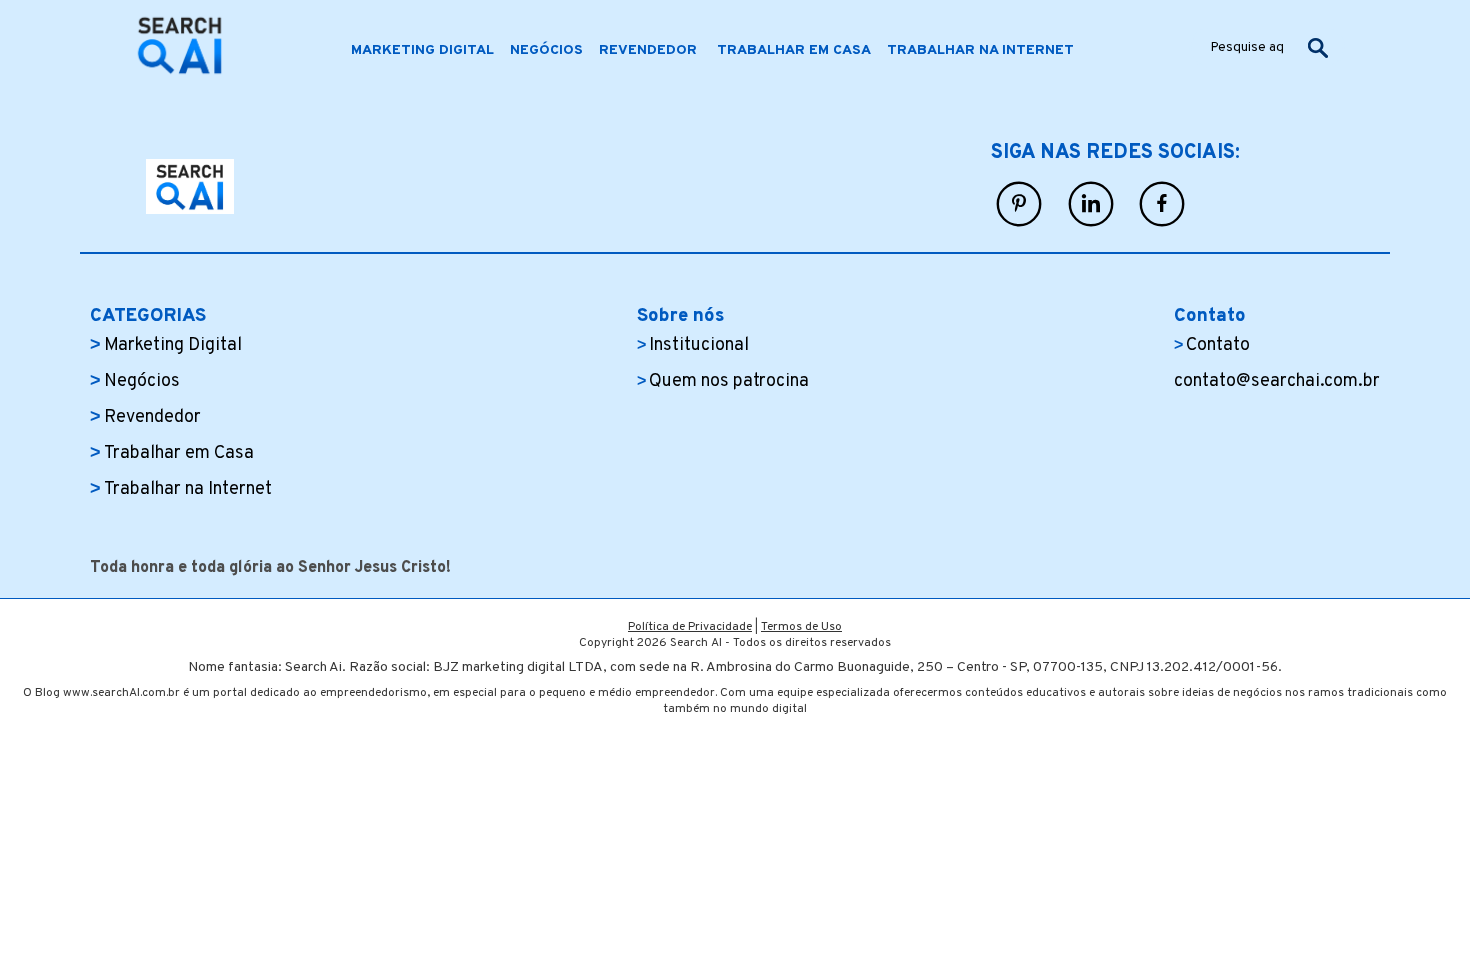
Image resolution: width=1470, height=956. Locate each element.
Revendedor (154, 417)
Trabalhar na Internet (188, 489)
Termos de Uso (801, 627)
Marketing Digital (173, 345)
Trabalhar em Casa (179, 453)
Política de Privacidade (690, 627)
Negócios (142, 381)
